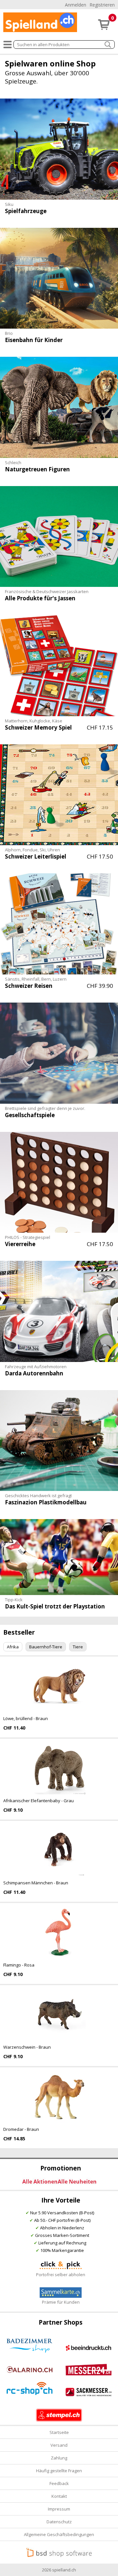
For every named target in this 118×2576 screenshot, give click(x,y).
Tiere (78, 1647)
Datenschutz (59, 2522)
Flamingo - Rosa (19, 1965)
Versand (59, 2445)
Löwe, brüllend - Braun (26, 1718)
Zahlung (59, 2458)
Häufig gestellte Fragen (59, 2471)
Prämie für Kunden (61, 2302)
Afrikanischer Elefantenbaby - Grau (39, 1801)
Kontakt (59, 2496)
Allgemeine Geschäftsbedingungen (59, 2534)
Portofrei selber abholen (61, 2275)
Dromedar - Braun (21, 2129)
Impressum (59, 2509)
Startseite (59, 2432)
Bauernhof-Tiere (46, 1647)
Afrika (13, 1647)
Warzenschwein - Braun (27, 2047)
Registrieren (102, 5)
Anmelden (76, 5)
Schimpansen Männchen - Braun (36, 1883)
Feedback (59, 2483)
